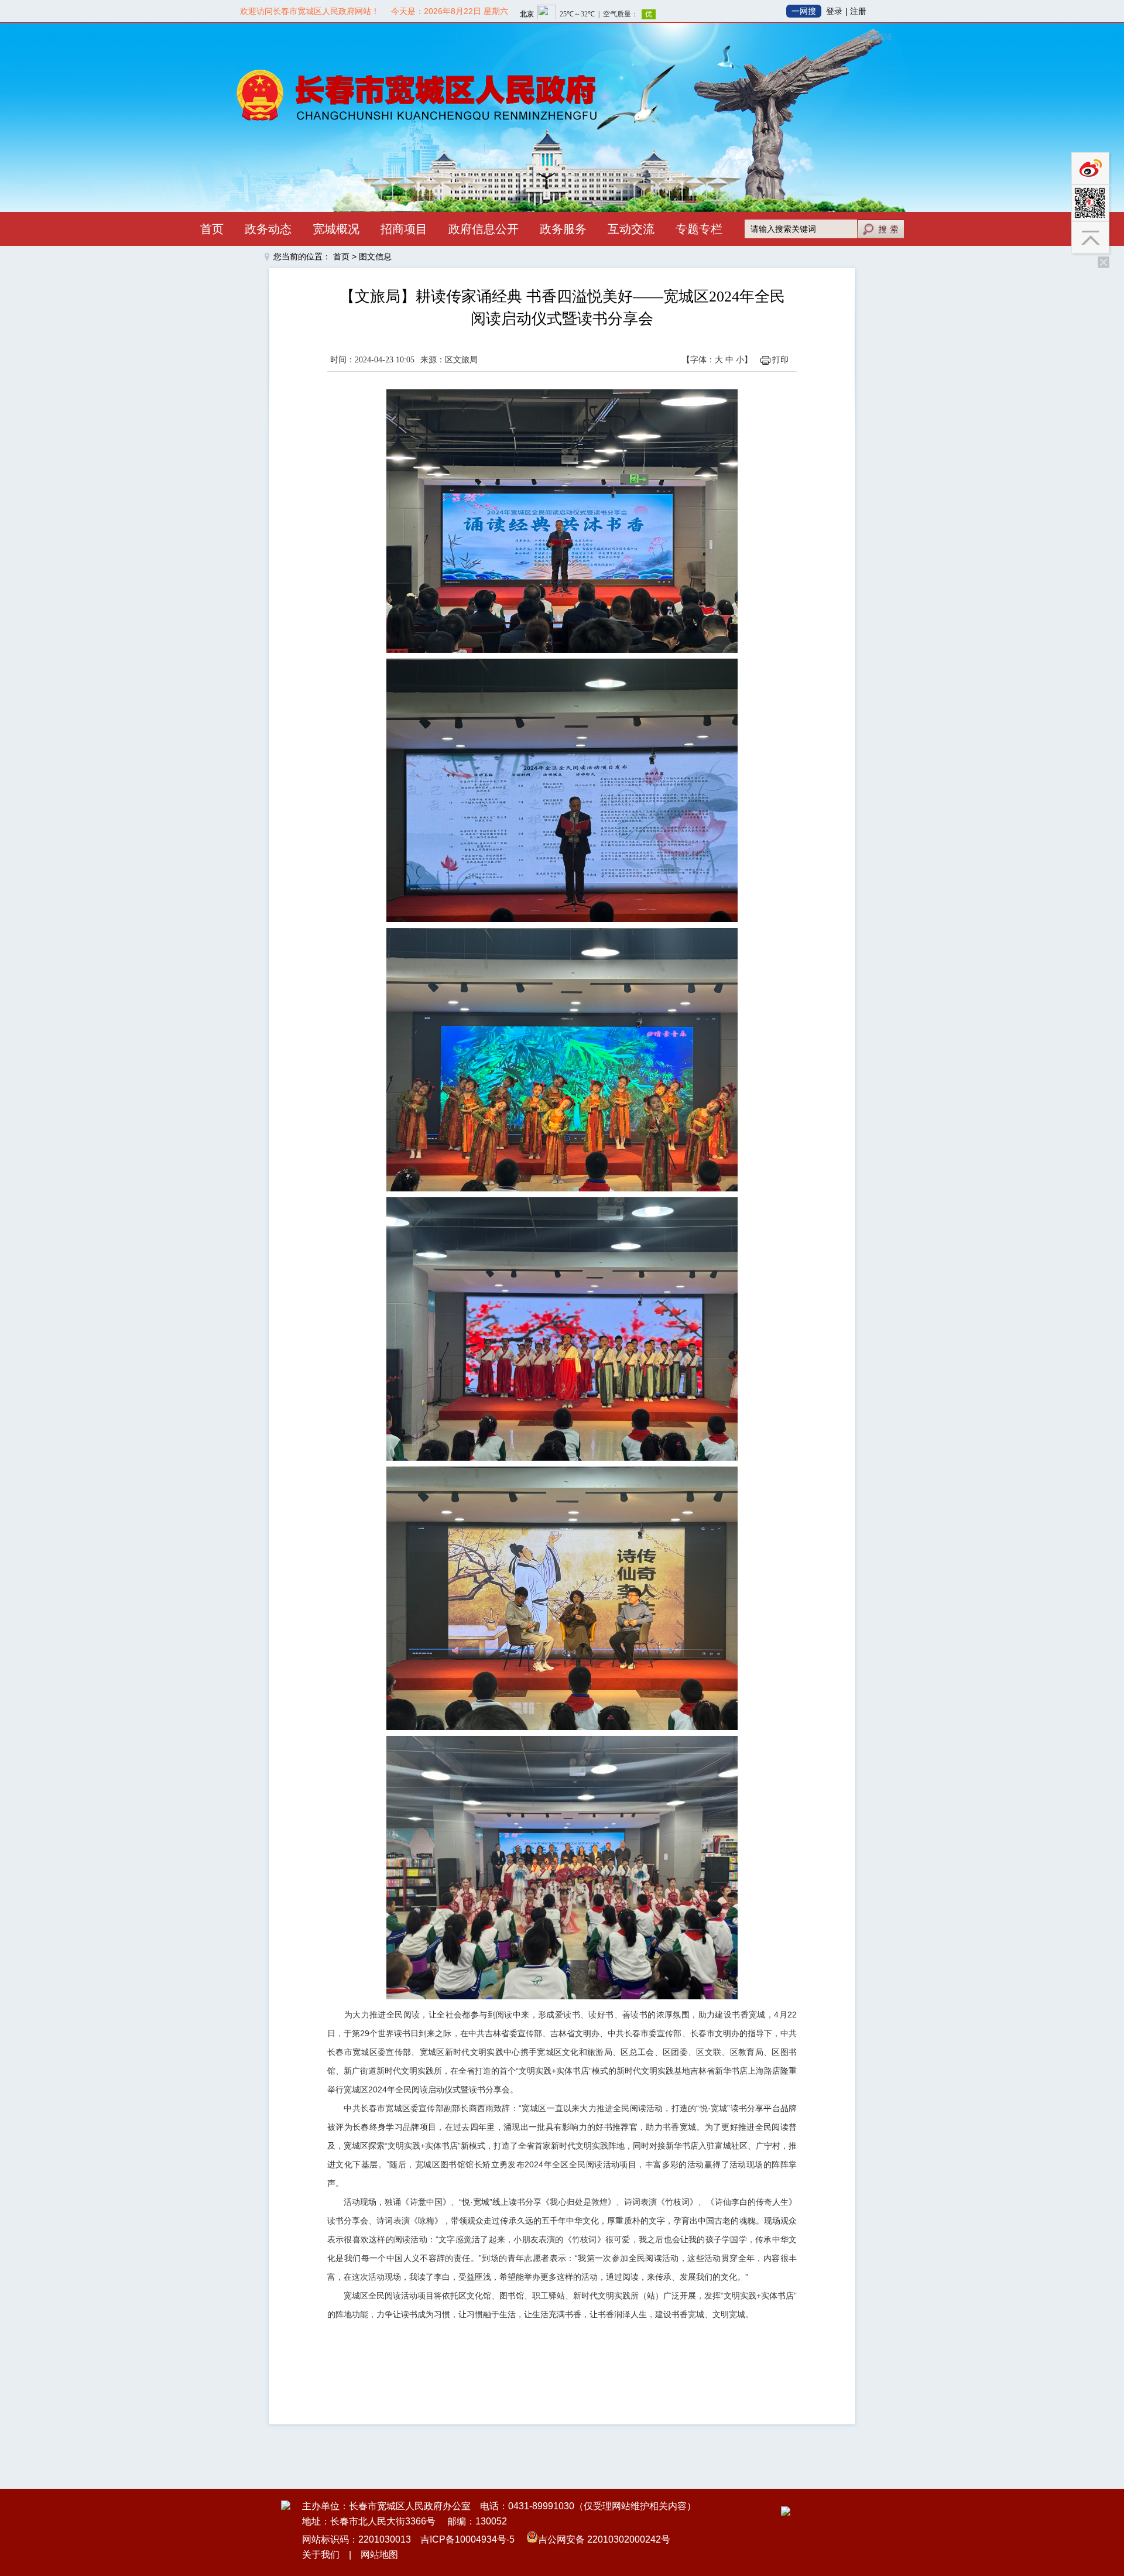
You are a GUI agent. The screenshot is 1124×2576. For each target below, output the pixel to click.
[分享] (1092, 203)
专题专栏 (699, 229)
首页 (212, 229)
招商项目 (404, 229)
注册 (858, 11)
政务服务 (563, 229)
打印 (780, 360)
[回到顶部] (1092, 239)
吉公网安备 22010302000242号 (604, 2539)
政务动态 (268, 229)
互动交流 (631, 229)
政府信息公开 (484, 229)
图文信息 (375, 256)
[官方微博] (1092, 168)
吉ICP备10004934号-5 (467, 2539)
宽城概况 (336, 229)
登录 (834, 11)
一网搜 (804, 11)
